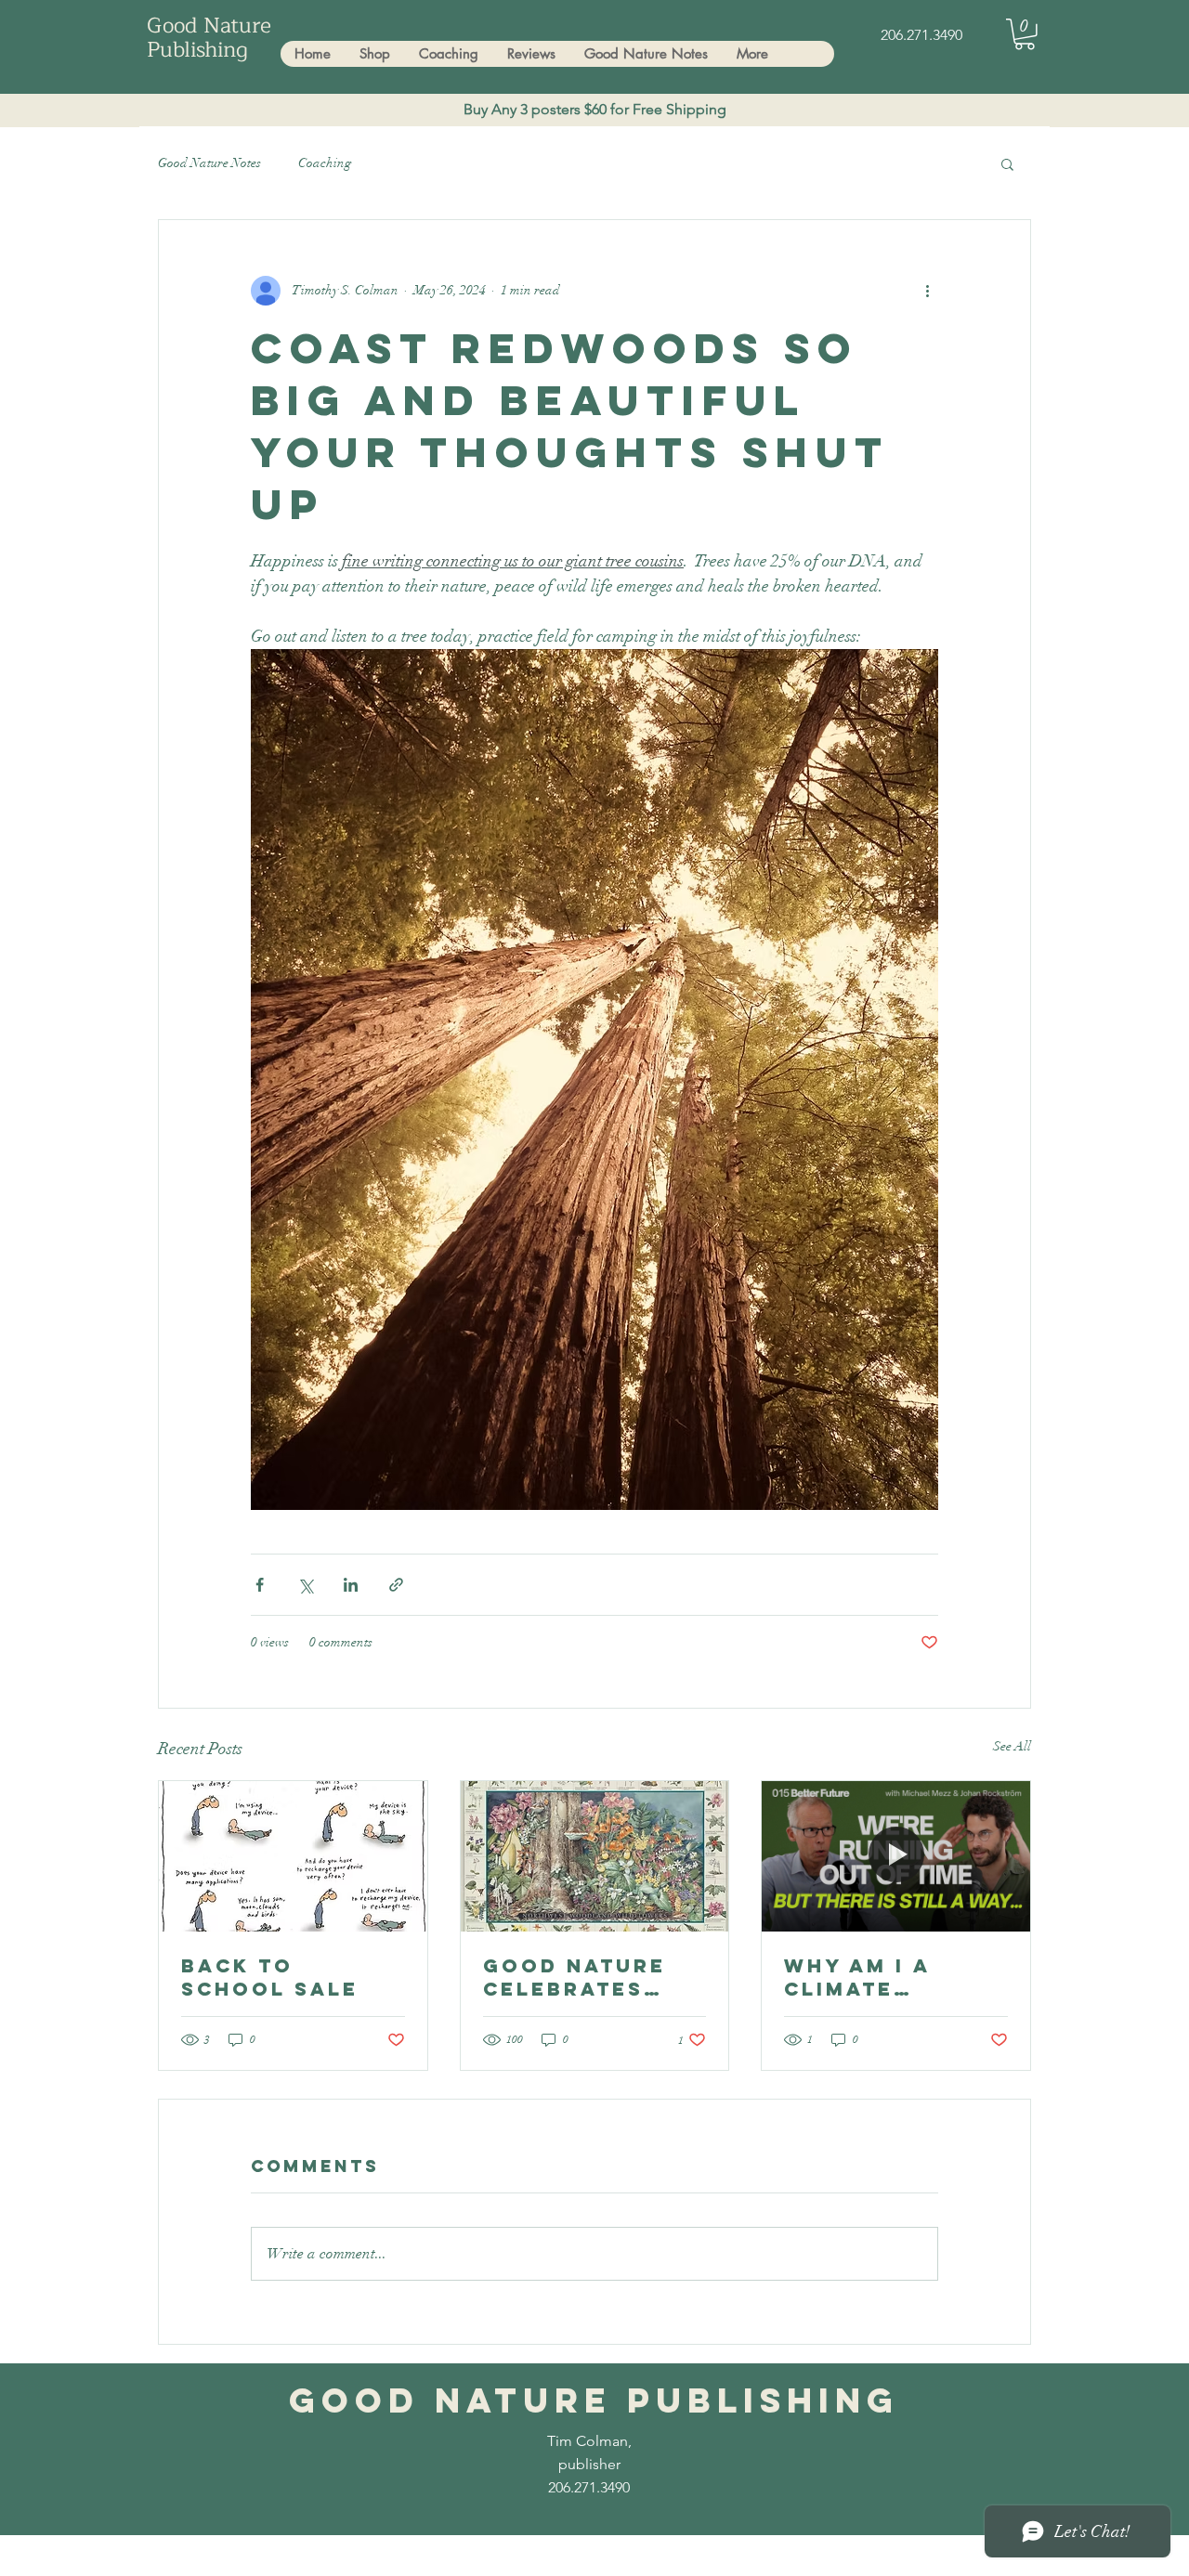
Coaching (325, 163)
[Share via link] (396, 1585)
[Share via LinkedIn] (351, 1585)
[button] (1025, 34)
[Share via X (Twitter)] (305, 1585)
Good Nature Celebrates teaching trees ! (592, 1977)
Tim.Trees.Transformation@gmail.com (376, 2559)
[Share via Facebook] (260, 1585)
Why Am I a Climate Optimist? (857, 1977)
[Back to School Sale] (293, 1856)
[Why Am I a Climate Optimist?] (896, 1856)
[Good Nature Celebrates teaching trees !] (595, 1856)
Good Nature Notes (209, 163)
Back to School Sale (270, 1977)
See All (1012, 1746)
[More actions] (927, 291)
